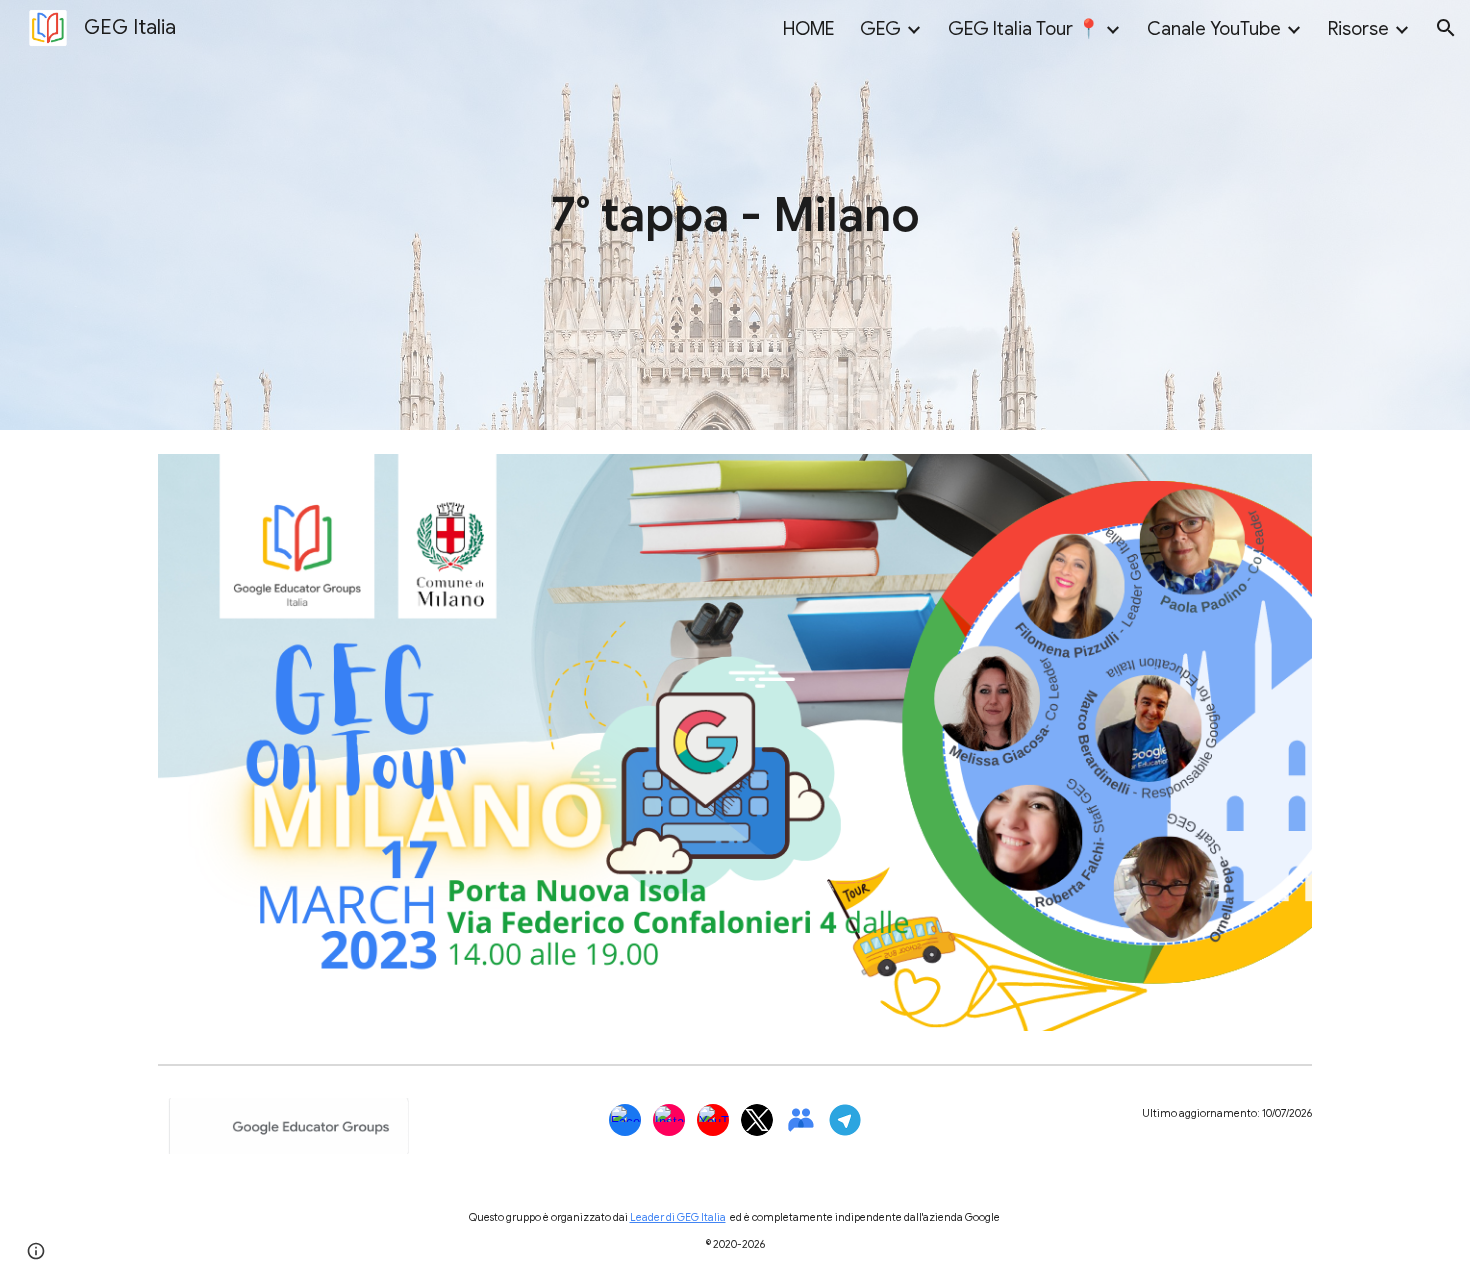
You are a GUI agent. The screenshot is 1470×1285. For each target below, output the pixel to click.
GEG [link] (880, 28)
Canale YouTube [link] (1214, 28)
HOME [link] (808, 28)
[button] (1446, 28)
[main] (735, 215)
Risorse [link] (1358, 28)
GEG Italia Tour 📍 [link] (1024, 28)
